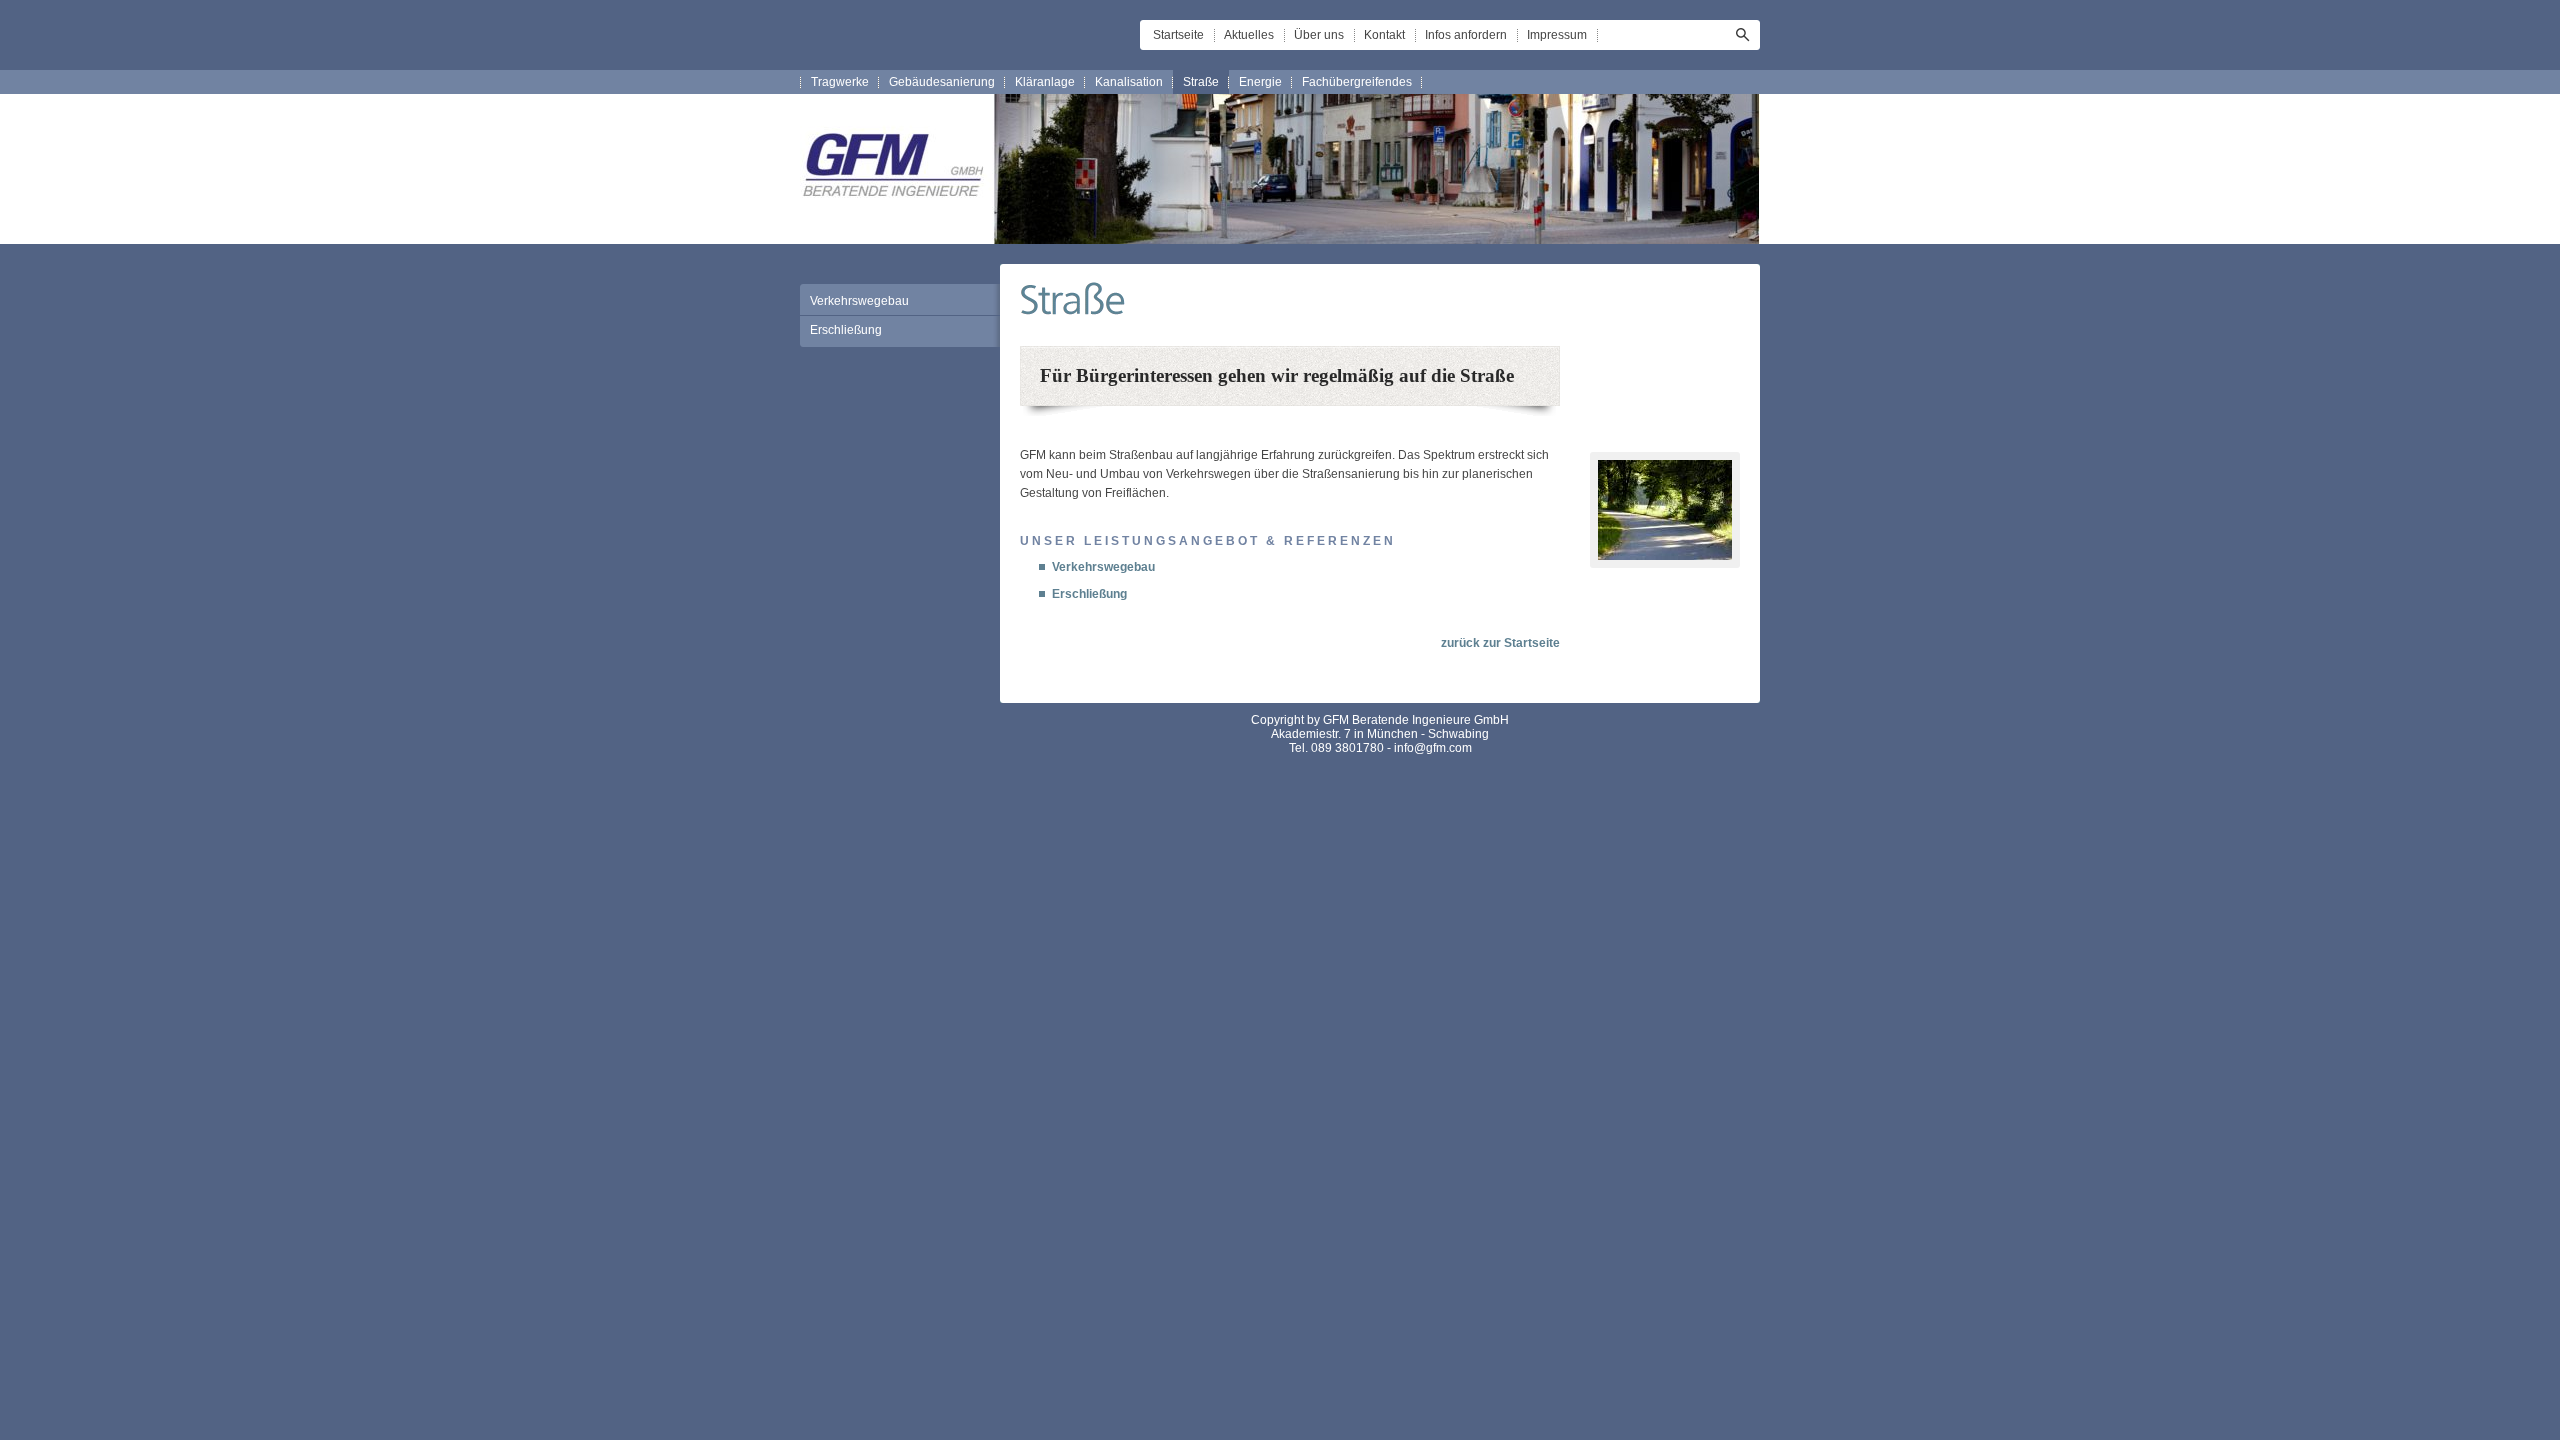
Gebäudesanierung (942, 82)
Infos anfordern (1466, 35)
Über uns (1319, 35)
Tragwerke (840, 82)
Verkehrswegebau (859, 301)
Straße (1201, 82)
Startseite (1178, 35)
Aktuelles (1249, 35)
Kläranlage (1045, 82)
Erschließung (846, 330)
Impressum (1557, 35)
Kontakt (1384, 35)
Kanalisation (1129, 82)
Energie (1260, 82)
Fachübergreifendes (1357, 82)
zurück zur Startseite (1500, 643)
